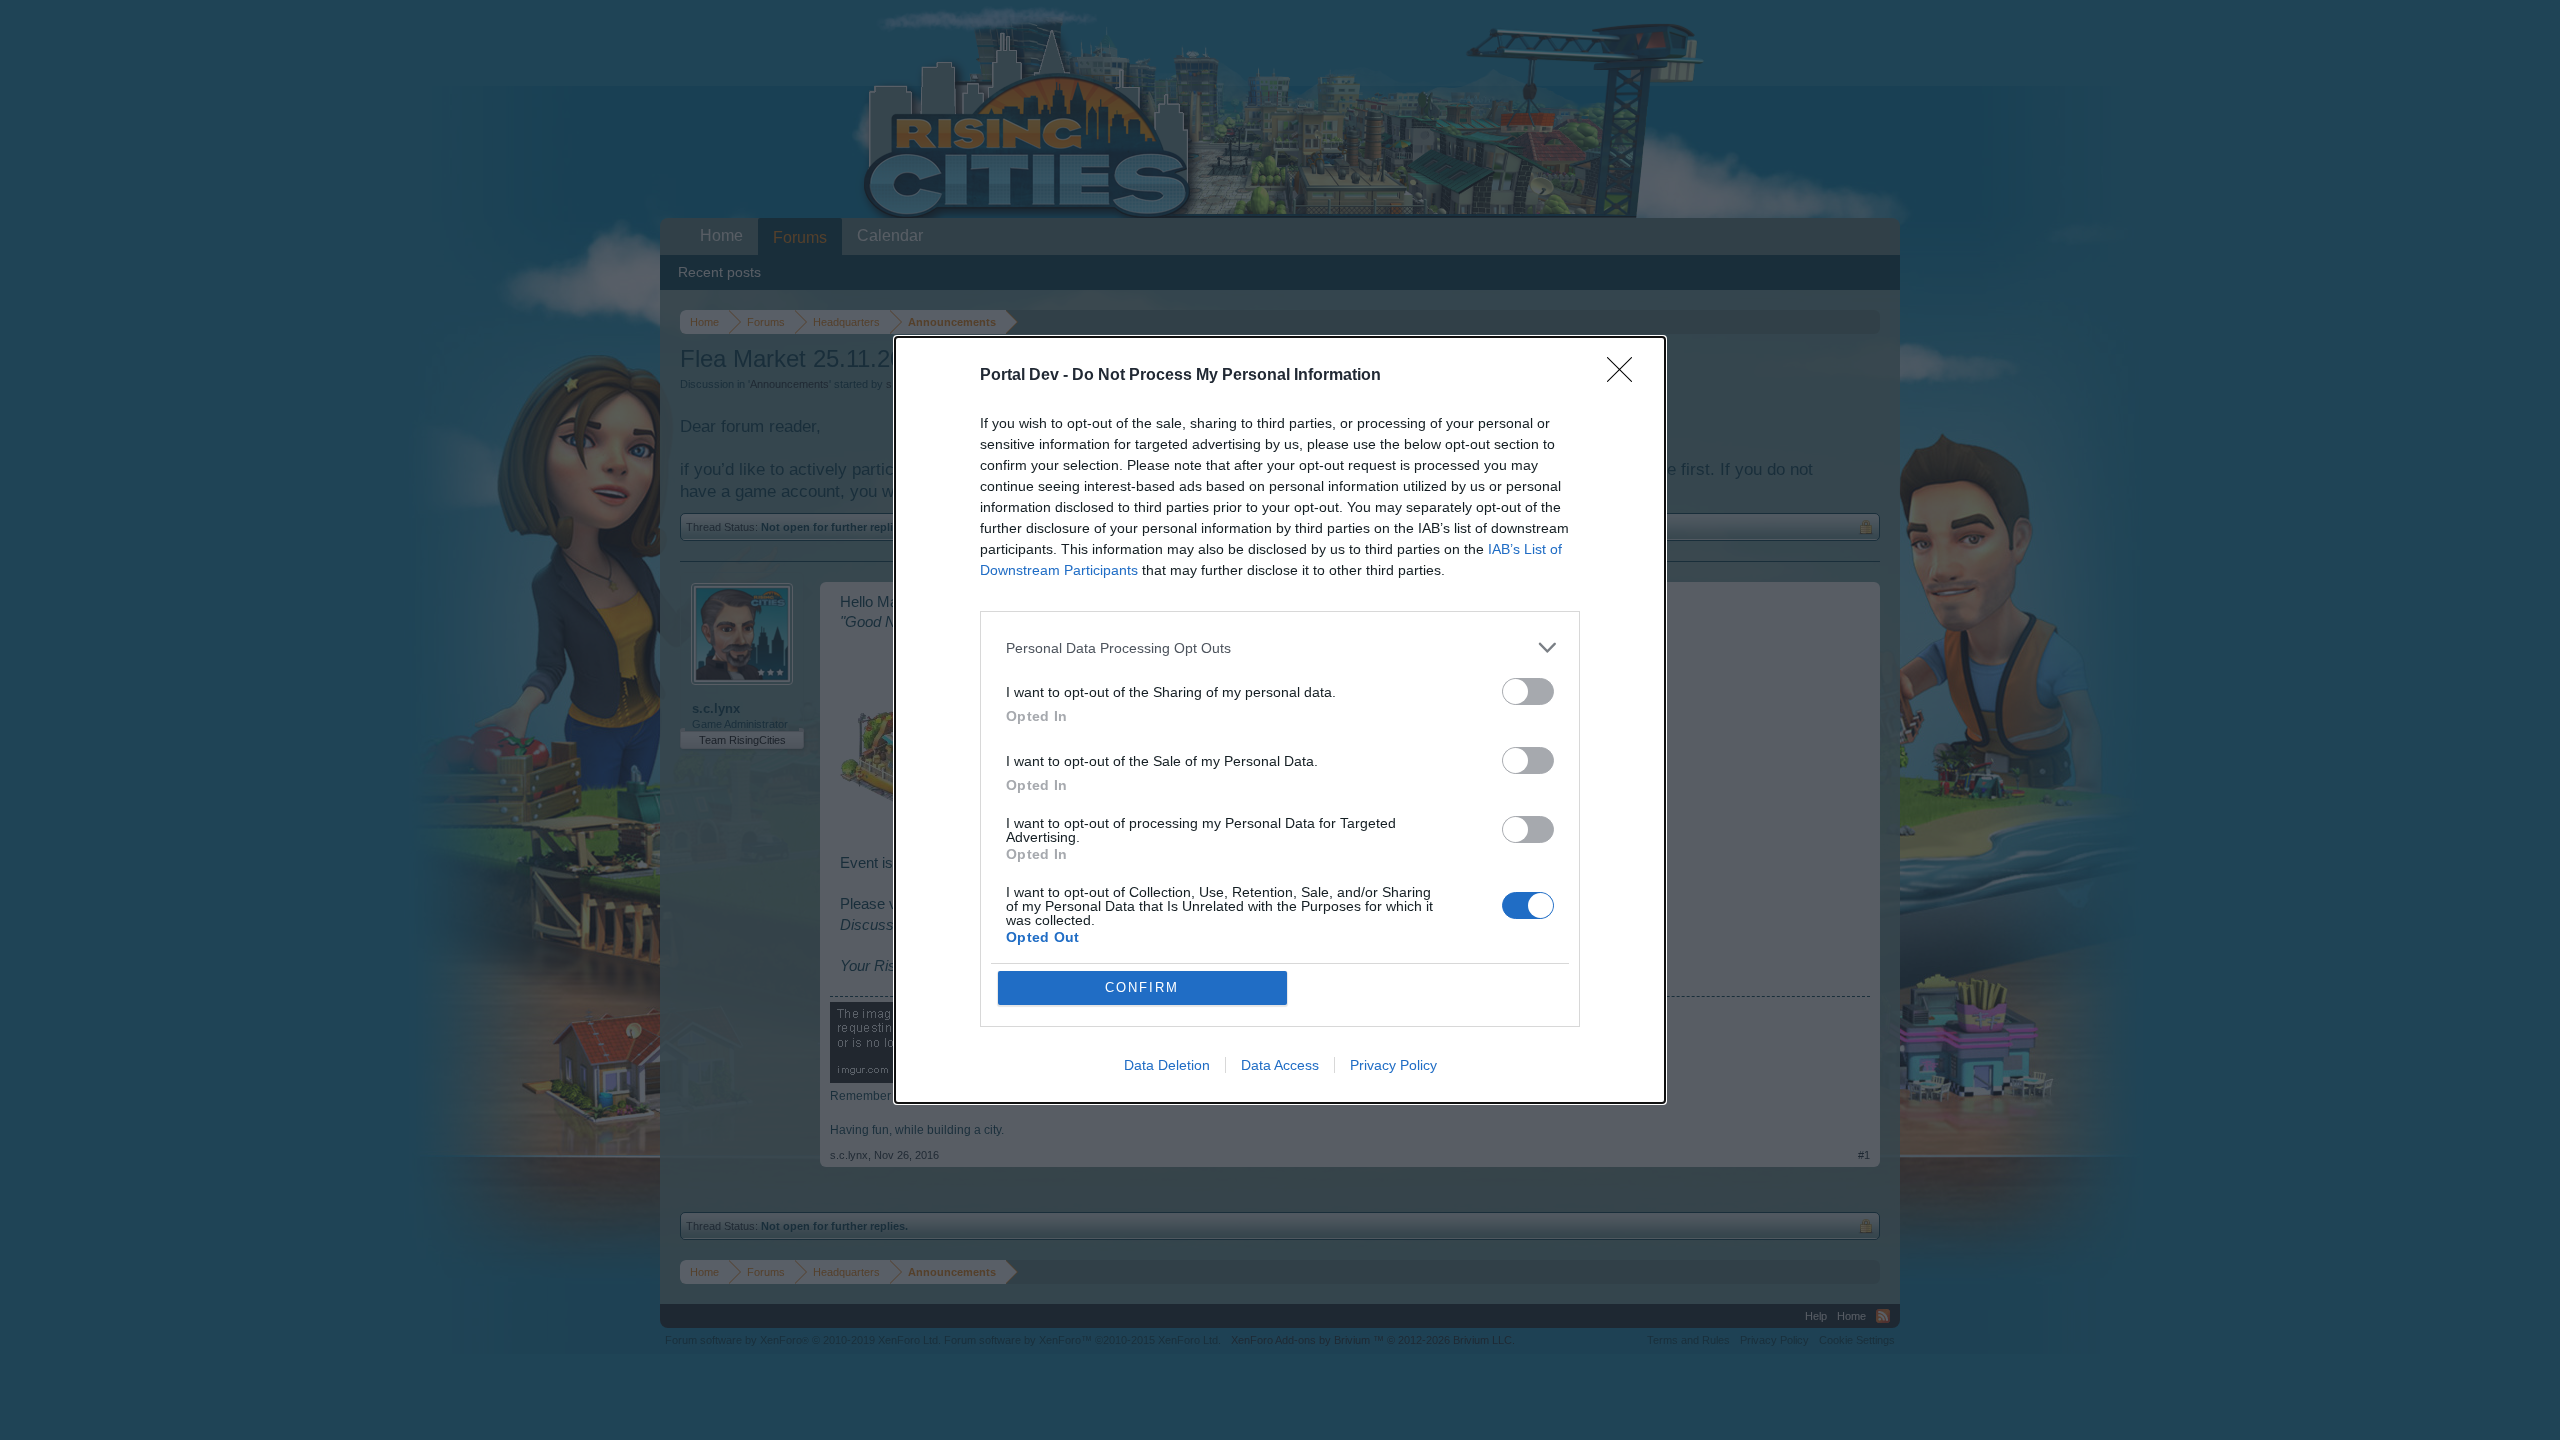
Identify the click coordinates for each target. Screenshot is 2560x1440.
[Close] (1626, 376)
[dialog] (1280, 720)
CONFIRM (1142, 987)
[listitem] (1280, 647)
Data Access (1280, 1065)
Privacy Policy (1393, 1065)
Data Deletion (1167, 1065)
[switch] (1528, 691)
